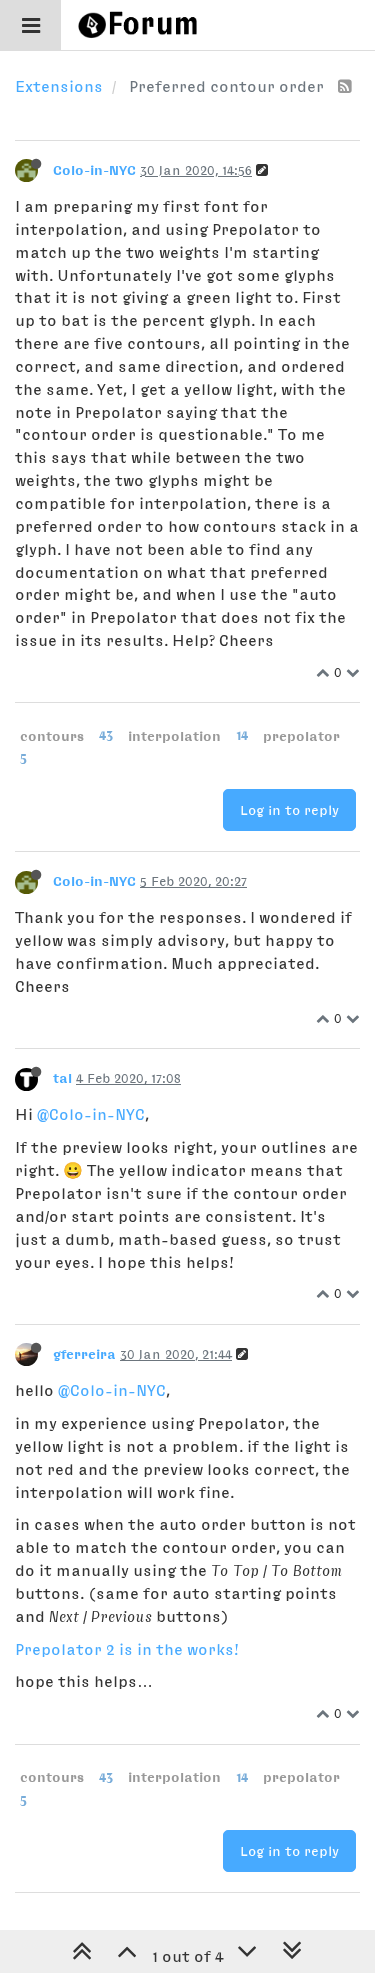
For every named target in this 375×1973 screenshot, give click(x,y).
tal (62, 1078)
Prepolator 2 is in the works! (127, 1649)
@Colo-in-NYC (91, 1114)
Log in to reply (289, 810)
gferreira (84, 1354)
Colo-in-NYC (94, 170)
